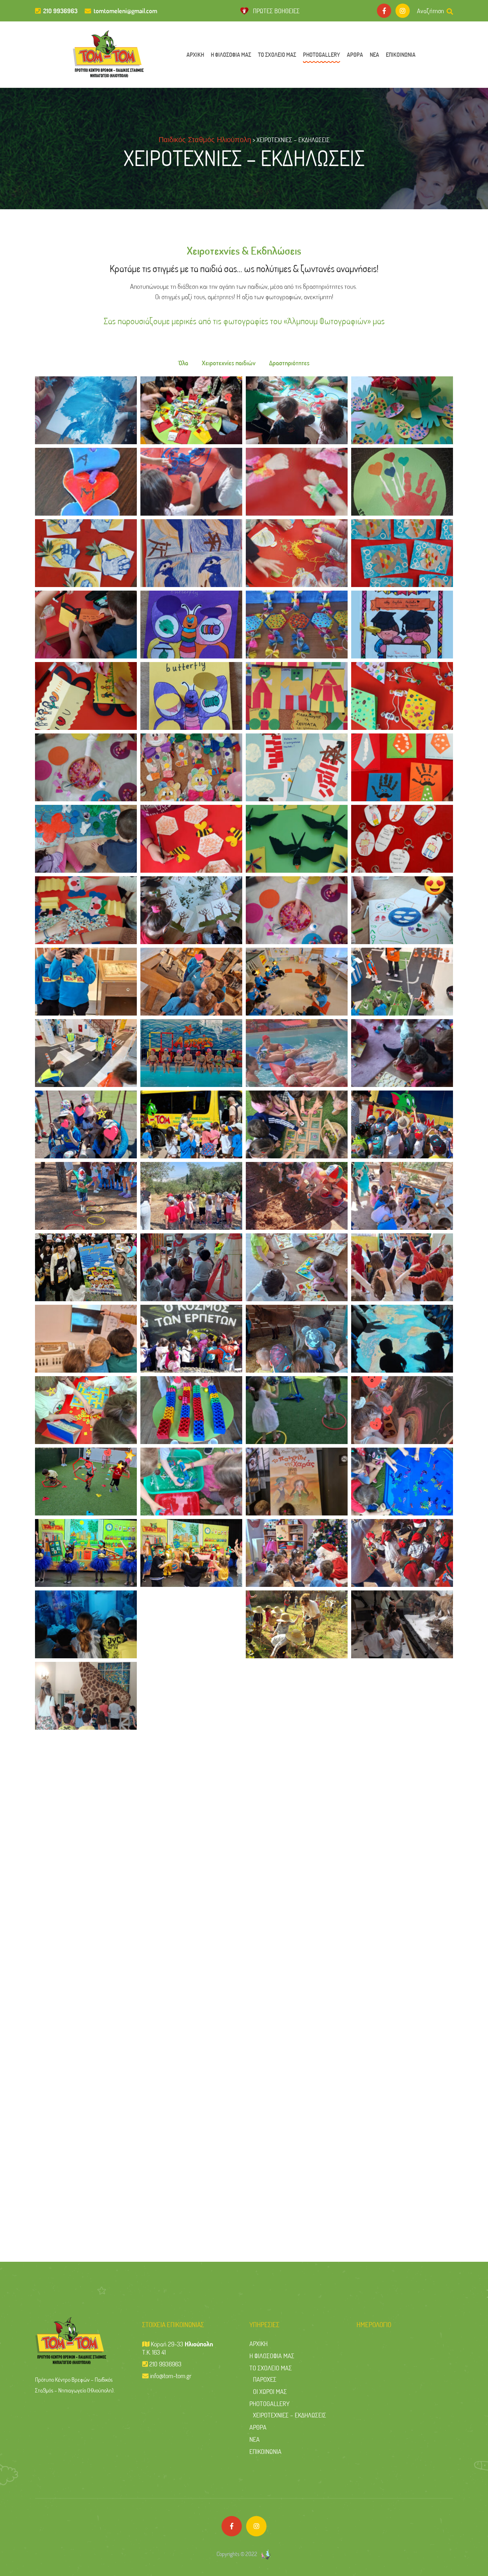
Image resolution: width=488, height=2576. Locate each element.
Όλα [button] (183, 363)
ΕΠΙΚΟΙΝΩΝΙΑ (401, 54)
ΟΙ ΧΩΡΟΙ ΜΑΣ (270, 2391)
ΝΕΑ (374, 54)
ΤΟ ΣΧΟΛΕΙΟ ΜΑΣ (277, 54)
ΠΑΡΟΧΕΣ (265, 2379)
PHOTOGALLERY (322, 54)
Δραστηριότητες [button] (289, 363)
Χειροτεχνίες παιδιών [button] (229, 363)
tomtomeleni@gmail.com (125, 11)
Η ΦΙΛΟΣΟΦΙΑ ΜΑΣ (231, 54)
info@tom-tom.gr (171, 2376)
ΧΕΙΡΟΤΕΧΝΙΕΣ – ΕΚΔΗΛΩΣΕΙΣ (290, 2415)
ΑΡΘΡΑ (355, 54)
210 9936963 (60, 11)
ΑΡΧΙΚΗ (195, 54)
